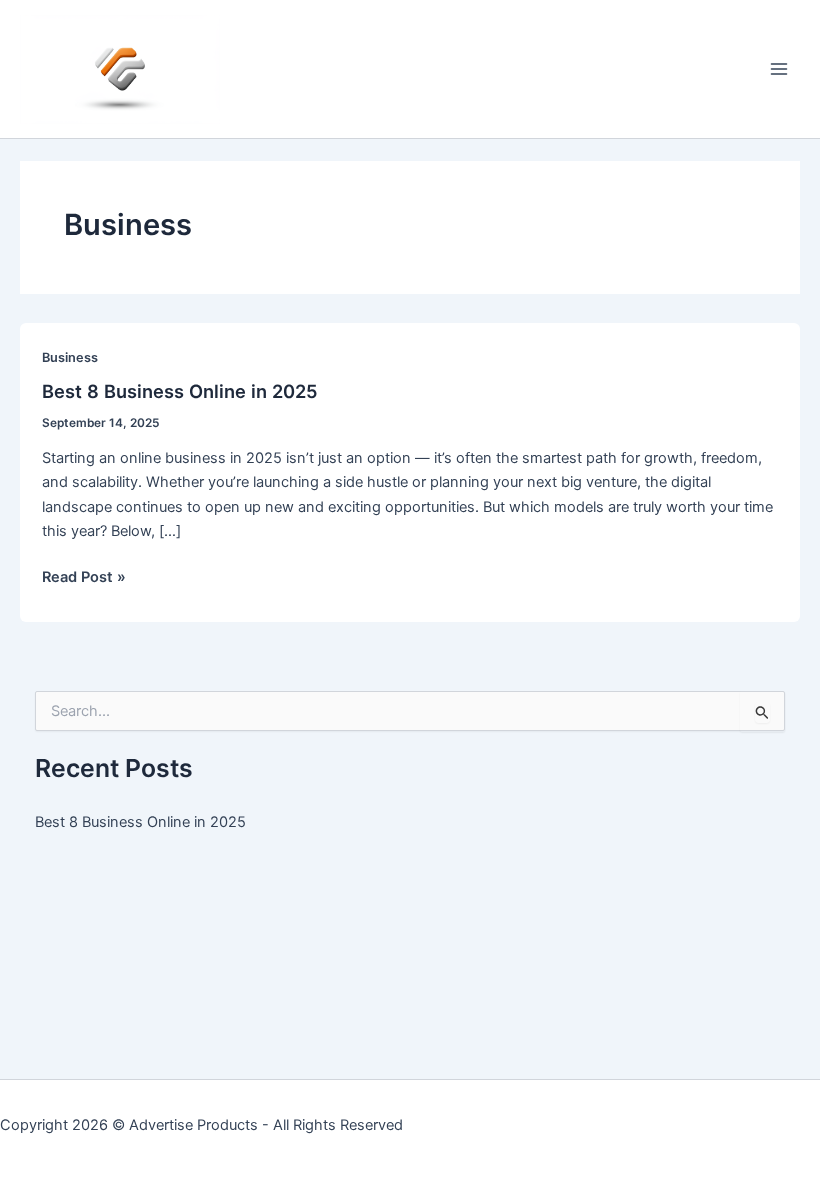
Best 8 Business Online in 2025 (180, 391)
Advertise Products (193, 1125)
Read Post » (84, 578)
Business (70, 357)
